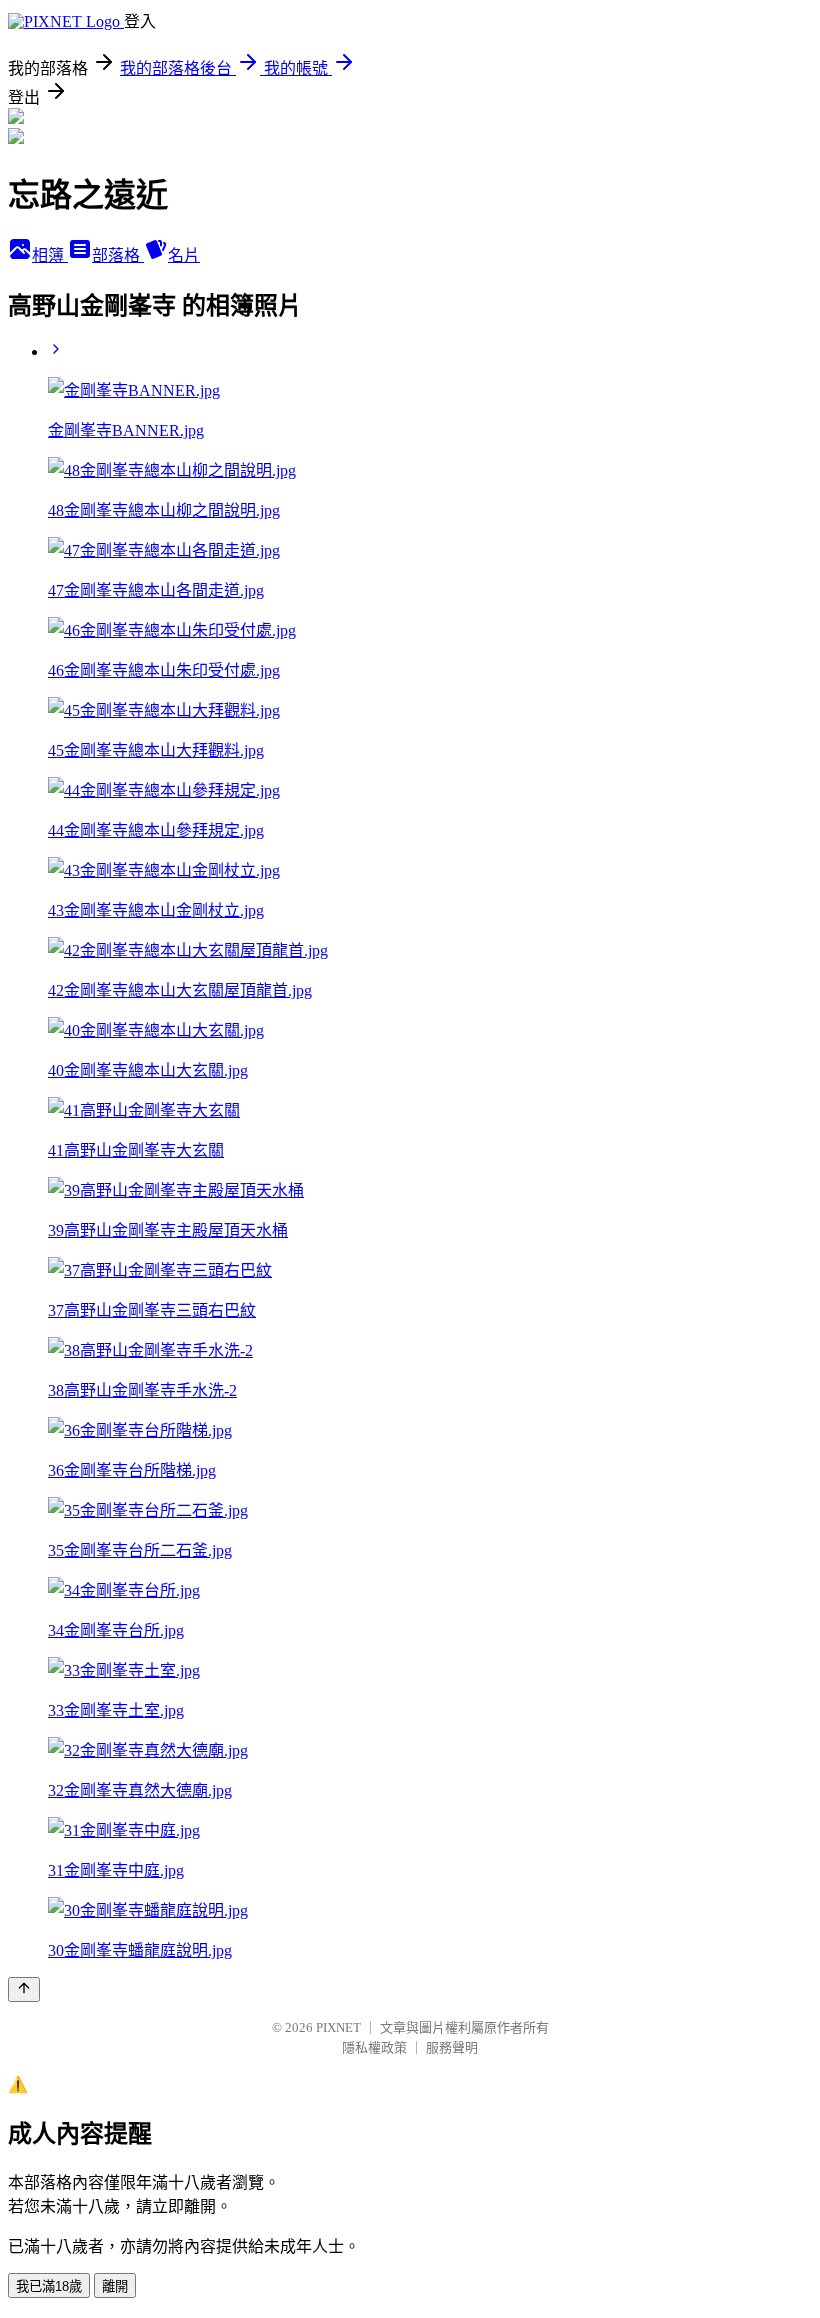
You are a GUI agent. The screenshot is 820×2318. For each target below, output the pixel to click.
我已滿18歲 (49, 2286)
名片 (184, 255)
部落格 (118, 255)
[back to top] (24, 1989)
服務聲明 (452, 2047)
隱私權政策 (374, 2047)
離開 (115, 2286)
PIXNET (338, 2027)
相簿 (50, 255)
